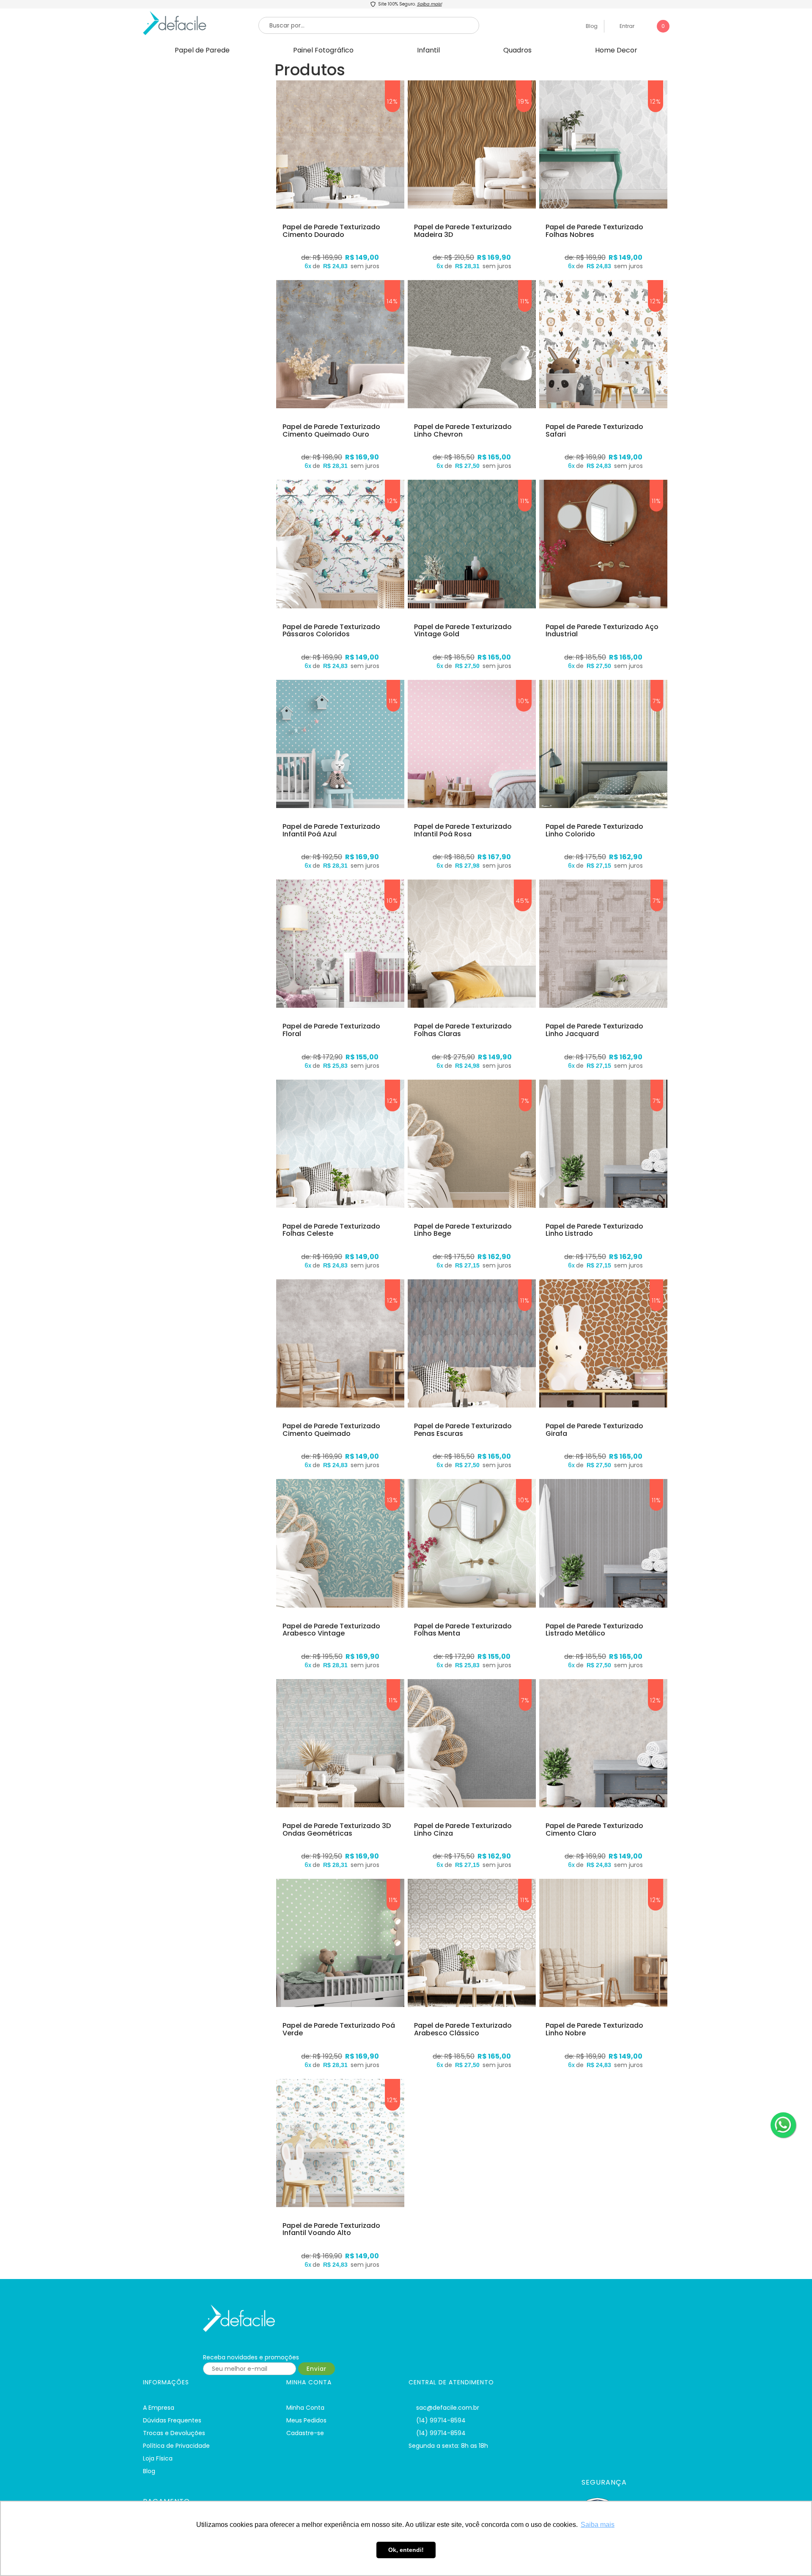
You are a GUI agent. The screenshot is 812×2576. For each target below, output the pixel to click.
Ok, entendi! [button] (406, 2550)
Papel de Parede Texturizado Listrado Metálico (594, 1630)
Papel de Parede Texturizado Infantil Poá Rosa (463, 830)
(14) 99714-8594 (441, 2420)
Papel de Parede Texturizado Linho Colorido (594, 830)
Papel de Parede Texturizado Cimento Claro (594, 1830)
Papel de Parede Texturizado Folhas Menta (463, 1630)
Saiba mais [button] (598, 2525)
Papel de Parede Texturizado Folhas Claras (463, 1030)
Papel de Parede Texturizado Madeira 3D (463, 231)
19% (524, 102)
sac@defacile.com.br (448, 2408)
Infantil (428, 50)
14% (392, 301)
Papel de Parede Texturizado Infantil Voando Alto (331, 2229)
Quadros (517, 50)
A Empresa (159, 2408)
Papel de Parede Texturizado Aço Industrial (602, 631)
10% (524, 701)
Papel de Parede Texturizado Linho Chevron (463, 430)
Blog (591, 26)
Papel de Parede (202, 50)
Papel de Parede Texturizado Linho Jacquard (594, 1030)
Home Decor (616, 50)
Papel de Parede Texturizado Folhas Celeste (331, 1230)
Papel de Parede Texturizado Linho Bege (463, 1230)
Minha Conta (305, 2408)
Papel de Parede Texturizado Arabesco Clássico (463, 2029)
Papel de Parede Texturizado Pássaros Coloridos (331, 631)
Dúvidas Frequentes (172, 2420)
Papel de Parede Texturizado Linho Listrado (594, 1230)
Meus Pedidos (306, 2420)
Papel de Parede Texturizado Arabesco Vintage (331, 1630)
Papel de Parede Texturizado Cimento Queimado (331, 1430)
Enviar (317, 2369)
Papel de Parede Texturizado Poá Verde (339, 2029)
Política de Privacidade (176, 2446)
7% (657, 701)
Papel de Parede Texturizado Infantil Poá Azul (331, 830)
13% (392, 1500)
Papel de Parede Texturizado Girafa (594, 1430)
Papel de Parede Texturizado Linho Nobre (594, 2029)
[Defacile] (280, 2318)
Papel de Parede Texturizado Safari (594, 430)
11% (525, 301)
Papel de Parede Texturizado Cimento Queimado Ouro (331, 430)
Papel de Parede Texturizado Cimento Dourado (331, 231)
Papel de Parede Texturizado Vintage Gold (463, 631)
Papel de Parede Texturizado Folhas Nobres (594, 231)
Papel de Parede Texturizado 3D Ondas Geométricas (337, 1830)
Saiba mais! (429, 4)
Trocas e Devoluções (174, 2433)
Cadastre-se (305, 2433)
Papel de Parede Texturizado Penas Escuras (463, 1430)
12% (392, 102)
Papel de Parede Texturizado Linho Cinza (463, 1830)
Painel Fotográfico (323, 50)
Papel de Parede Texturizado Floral (331, 1030)
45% (523, 901)
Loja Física (158, 2458)
